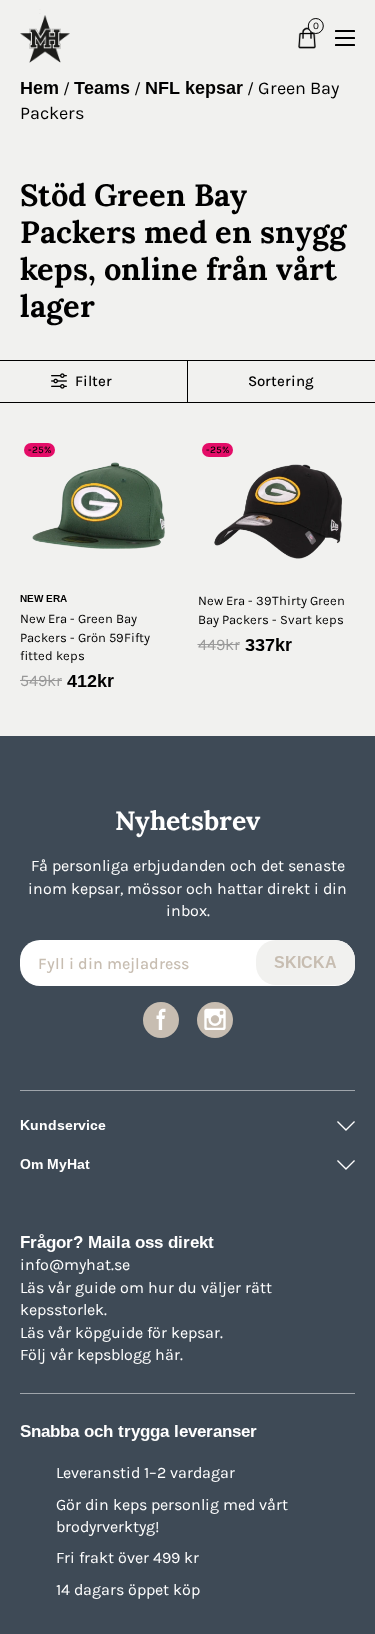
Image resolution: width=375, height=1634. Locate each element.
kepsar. (197, 1332)
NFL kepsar (194, 88)
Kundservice (63, 1125)
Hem (39, 88)
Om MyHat (55, 1164)
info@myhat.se (75, 1264)
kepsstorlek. (63, 1309)
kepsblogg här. (130, 1354)
